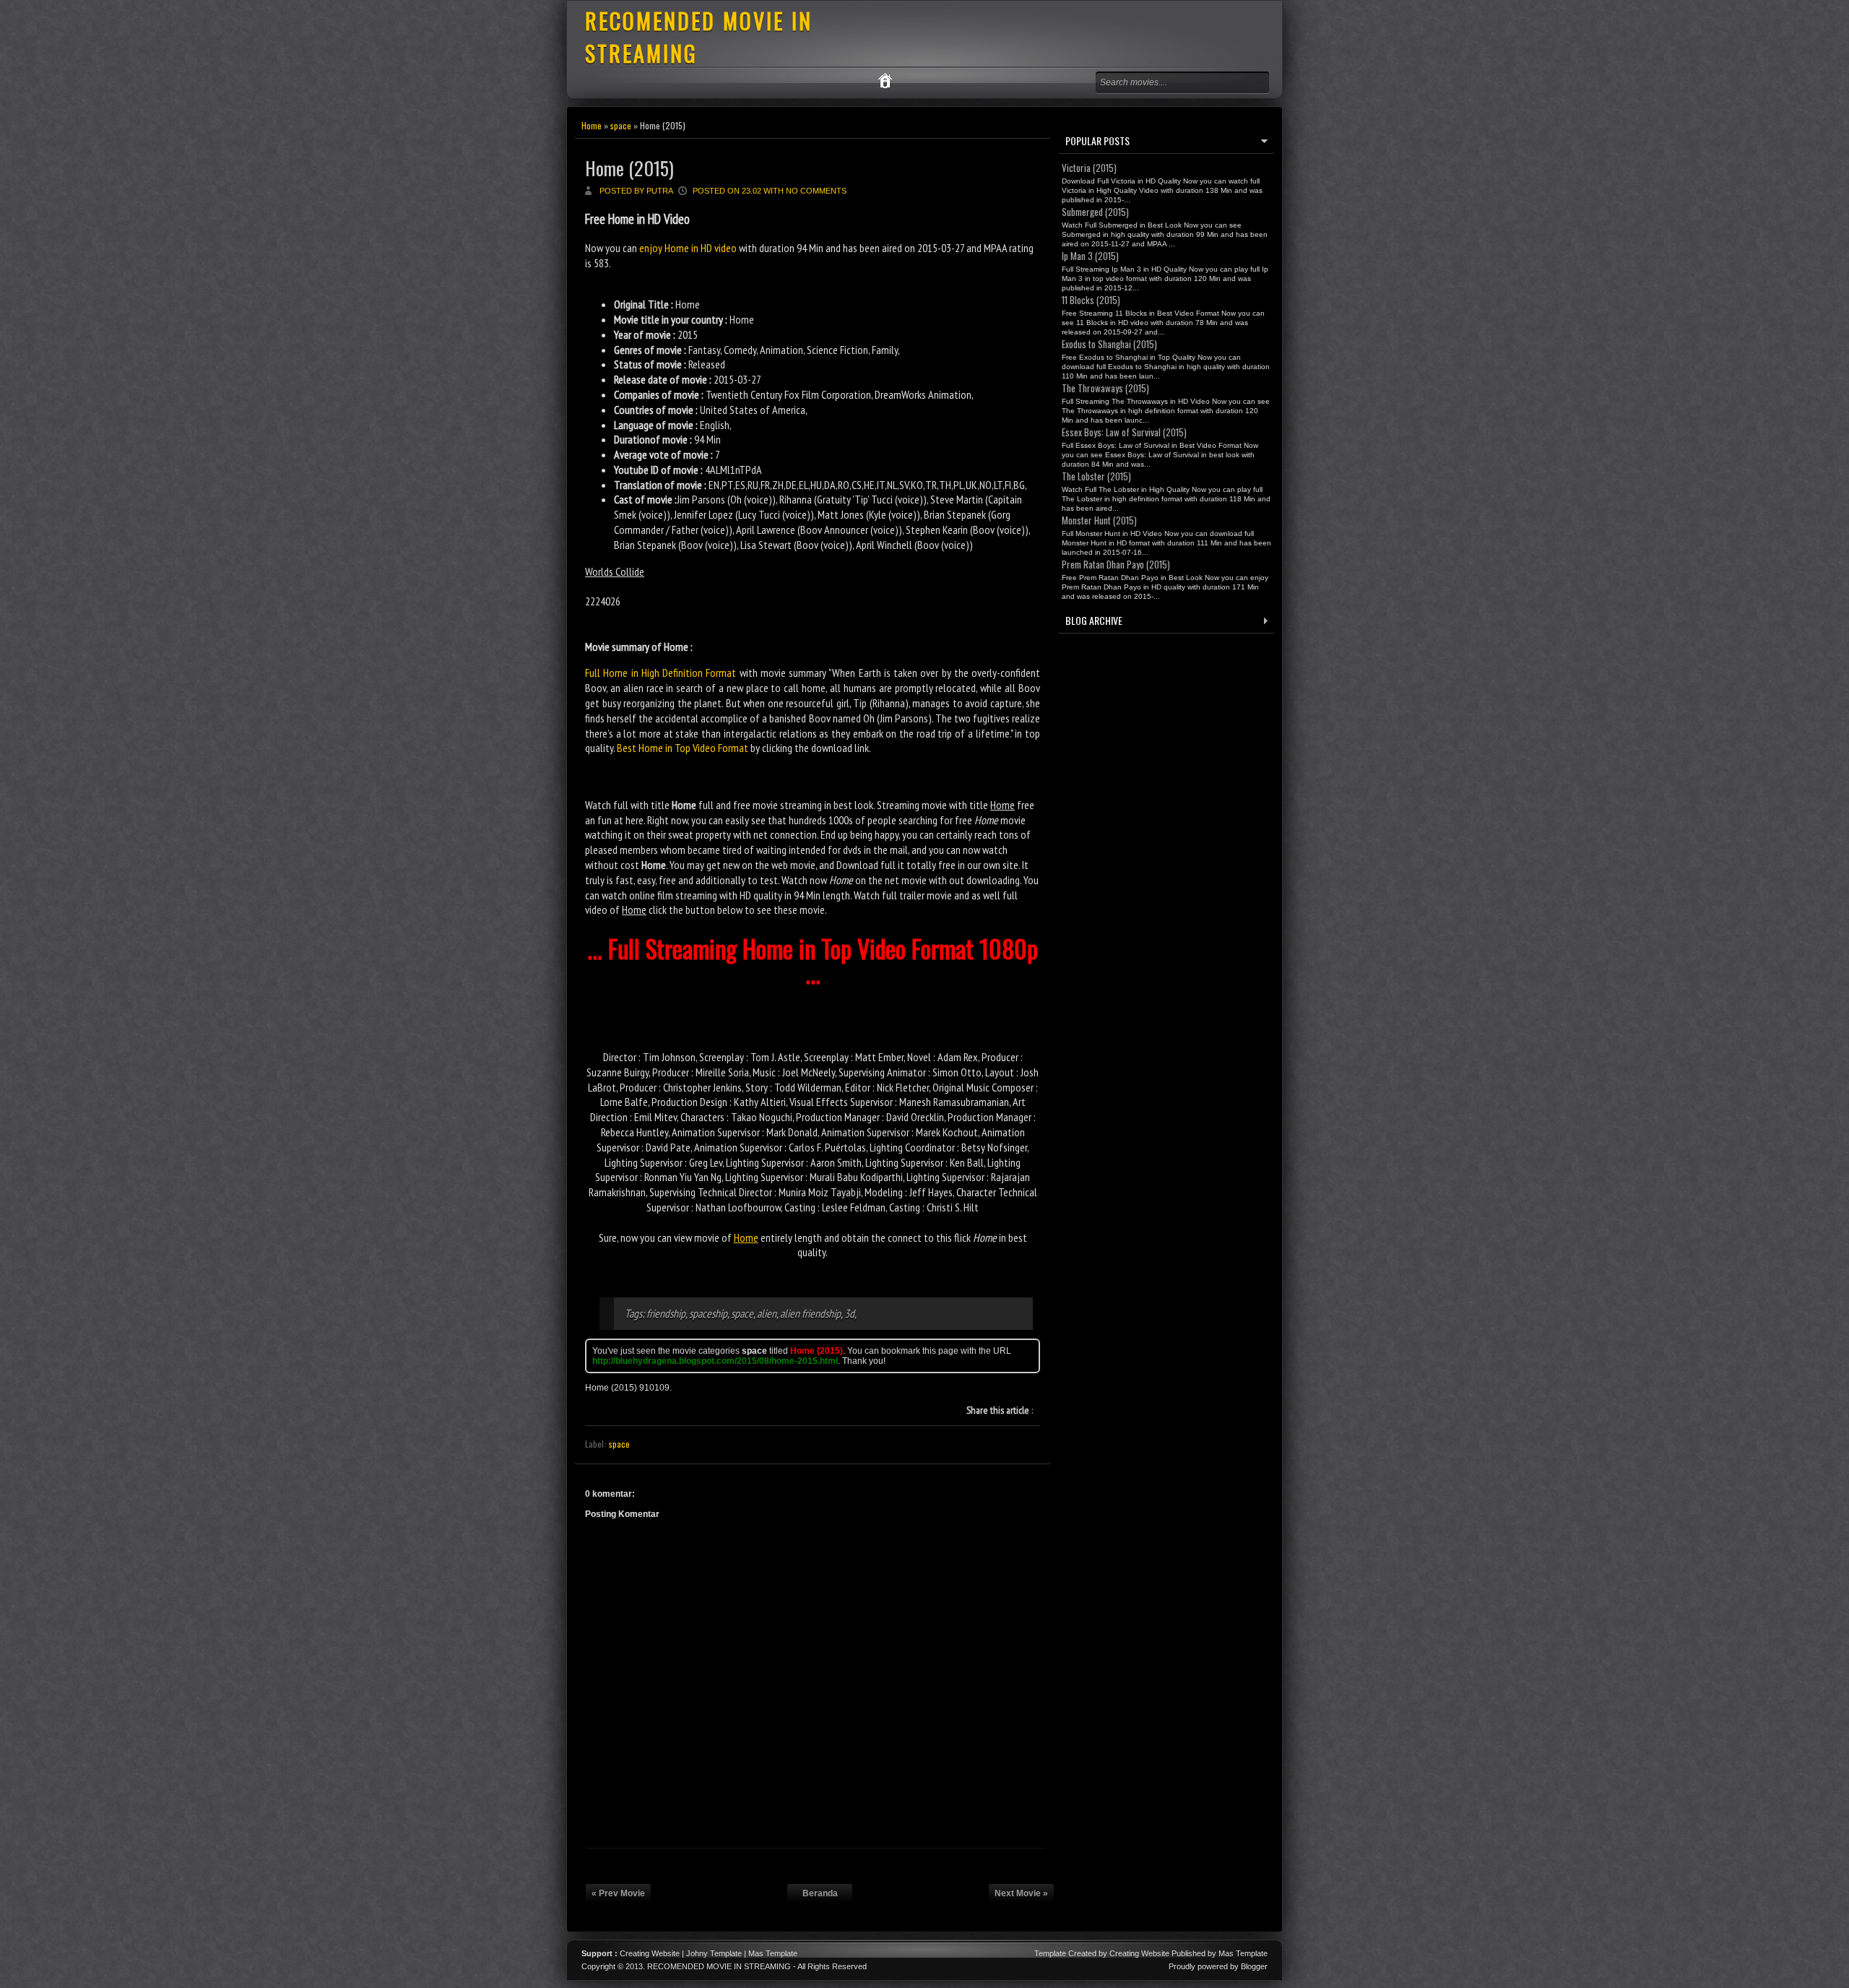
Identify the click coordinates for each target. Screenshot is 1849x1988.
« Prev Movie (618, 1893)
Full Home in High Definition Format (661, 673)
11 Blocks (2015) (1091, 300)
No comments (816, 191)
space (621, 125)
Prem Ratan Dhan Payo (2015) (1116, 564)
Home (592, 125)
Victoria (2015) (1089, 168)
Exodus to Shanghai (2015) (1109, 344)
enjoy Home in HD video (688, 248)
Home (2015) (629, 168)
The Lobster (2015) (1096, 476)
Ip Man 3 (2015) (1090, 256)
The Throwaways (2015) (1105, 388)
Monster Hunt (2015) (1099, 520)
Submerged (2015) (1095, 212)
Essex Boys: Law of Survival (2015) (1124, 432)
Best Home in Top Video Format (683, 748)
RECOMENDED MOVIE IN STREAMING (719, 1966)
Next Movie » (1021, 1893)
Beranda (820, 1893)
